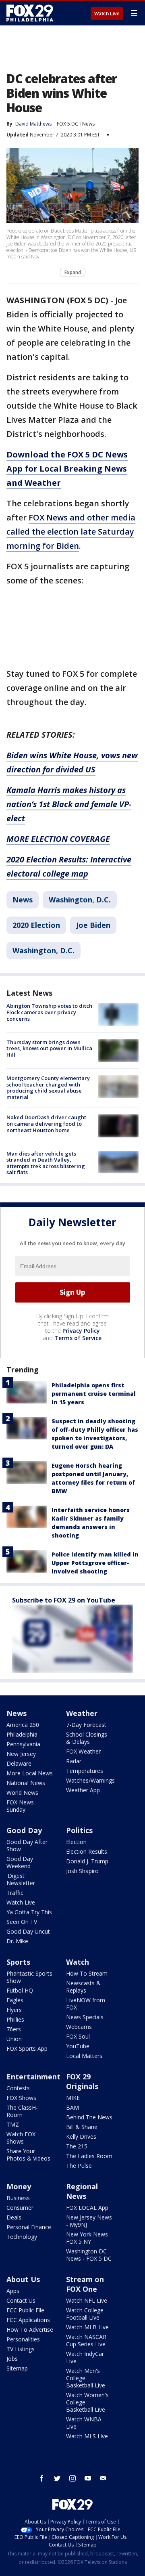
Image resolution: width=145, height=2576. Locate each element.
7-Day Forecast (86, 1725)
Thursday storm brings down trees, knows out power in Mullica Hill (49, 1048)
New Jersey (21, 1754)
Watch (78, 1962)
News (88, 124)
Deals (14, 2217)
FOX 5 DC (67, 124)
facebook (42, 2478)
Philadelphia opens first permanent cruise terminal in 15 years (94, 1394)
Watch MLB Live (87, 2327)
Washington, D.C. (80, 900)
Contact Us (21, 2300)
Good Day (24, 1830)
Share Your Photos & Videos (28, 2155)
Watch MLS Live (87, 2436)
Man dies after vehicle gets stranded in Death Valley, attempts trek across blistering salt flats (46, 1163)
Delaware (19, 1763)
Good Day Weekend (20, 1862)
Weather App (83, 1790)
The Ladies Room (89, 2156)
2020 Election (36, 925)
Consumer (20, 2208)
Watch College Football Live (85, 2314)
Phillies (15, 2019)
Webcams (79, 2027)
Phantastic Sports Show (29, 1977)
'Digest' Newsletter (21, 1879)
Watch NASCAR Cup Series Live (86, 2340)
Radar (74, 1761)
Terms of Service (78, 1338)
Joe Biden (93, 925)
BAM (72, 2107)
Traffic (15, 1893)
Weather (82, 1713)
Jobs (12, 2359)
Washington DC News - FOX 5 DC (89, 2255)
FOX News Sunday (20, 1806)
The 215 (77, 2146)
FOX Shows (21, 2098)
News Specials (85, 2017)
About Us (23, 2279)
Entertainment (33, 2077)
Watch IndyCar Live (85, 2357)
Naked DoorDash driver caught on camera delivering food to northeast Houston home (46, 1123)
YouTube (78, 2046)
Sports (18, 1962)
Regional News (82, 2191)
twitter (57, 2478)
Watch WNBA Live (84, 2423)
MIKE (73, 2098)
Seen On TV (22, 1922)
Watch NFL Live (87, 2300)
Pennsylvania (23, 1744)
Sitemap (17, 2368)
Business (18, 2198)
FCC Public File (25, 2310)
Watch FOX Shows (21, 2138)
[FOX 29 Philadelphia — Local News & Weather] (30, 13)
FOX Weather (83, 1751)
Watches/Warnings (90, 1780)
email (103, 2478)
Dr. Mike (17, 1941)
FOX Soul (78, 2036)
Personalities (23, 2339)
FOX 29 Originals (82, 2081)
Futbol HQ (20, 1990)
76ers (14, 2029)
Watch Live (107, 14)
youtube (88, 2478)
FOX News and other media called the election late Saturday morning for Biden (71, 532)
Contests (18, 2088)
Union (14, 2039)
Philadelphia (22, 1734)
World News (22, 1793)
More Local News (30, 1773)
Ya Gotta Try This (29, 1912)
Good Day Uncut (28, 1931)
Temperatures (85, 1771)
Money (19, 2186)
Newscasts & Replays (83, 1987)
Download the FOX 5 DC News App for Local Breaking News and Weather (67, 469)
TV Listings (21, 2349)
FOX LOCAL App (87, 2208)
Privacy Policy (81, 1331)
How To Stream (87, 1973)
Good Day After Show (27, 1845)
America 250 (23, 1725)
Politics (79, 1830)
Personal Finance (29, 2227)
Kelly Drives (81, 2137)
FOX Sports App (27, 2048)
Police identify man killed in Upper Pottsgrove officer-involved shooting (95, 1563)
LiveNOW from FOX (86, 2004)
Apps (13, 2291)
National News (26, 1783)
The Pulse (79, 2166)
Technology (22, 2237)
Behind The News (89, 2117)
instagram (72, 2478)
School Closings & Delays (87, 1738)
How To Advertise (30, 2330)
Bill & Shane (82, 2127)
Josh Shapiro (82, 1871)
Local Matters (84, 2056)
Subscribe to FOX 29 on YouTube (64, 1600)
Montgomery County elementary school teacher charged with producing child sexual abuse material (48, 1088)
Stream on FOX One (85, 2284)
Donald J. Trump (87, 1861)
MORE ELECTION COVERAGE (58, 839)
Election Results (87, 1851)
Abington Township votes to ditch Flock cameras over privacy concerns (49, 1012)
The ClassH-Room (22, 2111)
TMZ (13, 2124)
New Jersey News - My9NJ (89, 2221)
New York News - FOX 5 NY (89, 2238)
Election (76, 1842)
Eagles (15, 2000)
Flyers (14, 2010)
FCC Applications (28, 2320)
